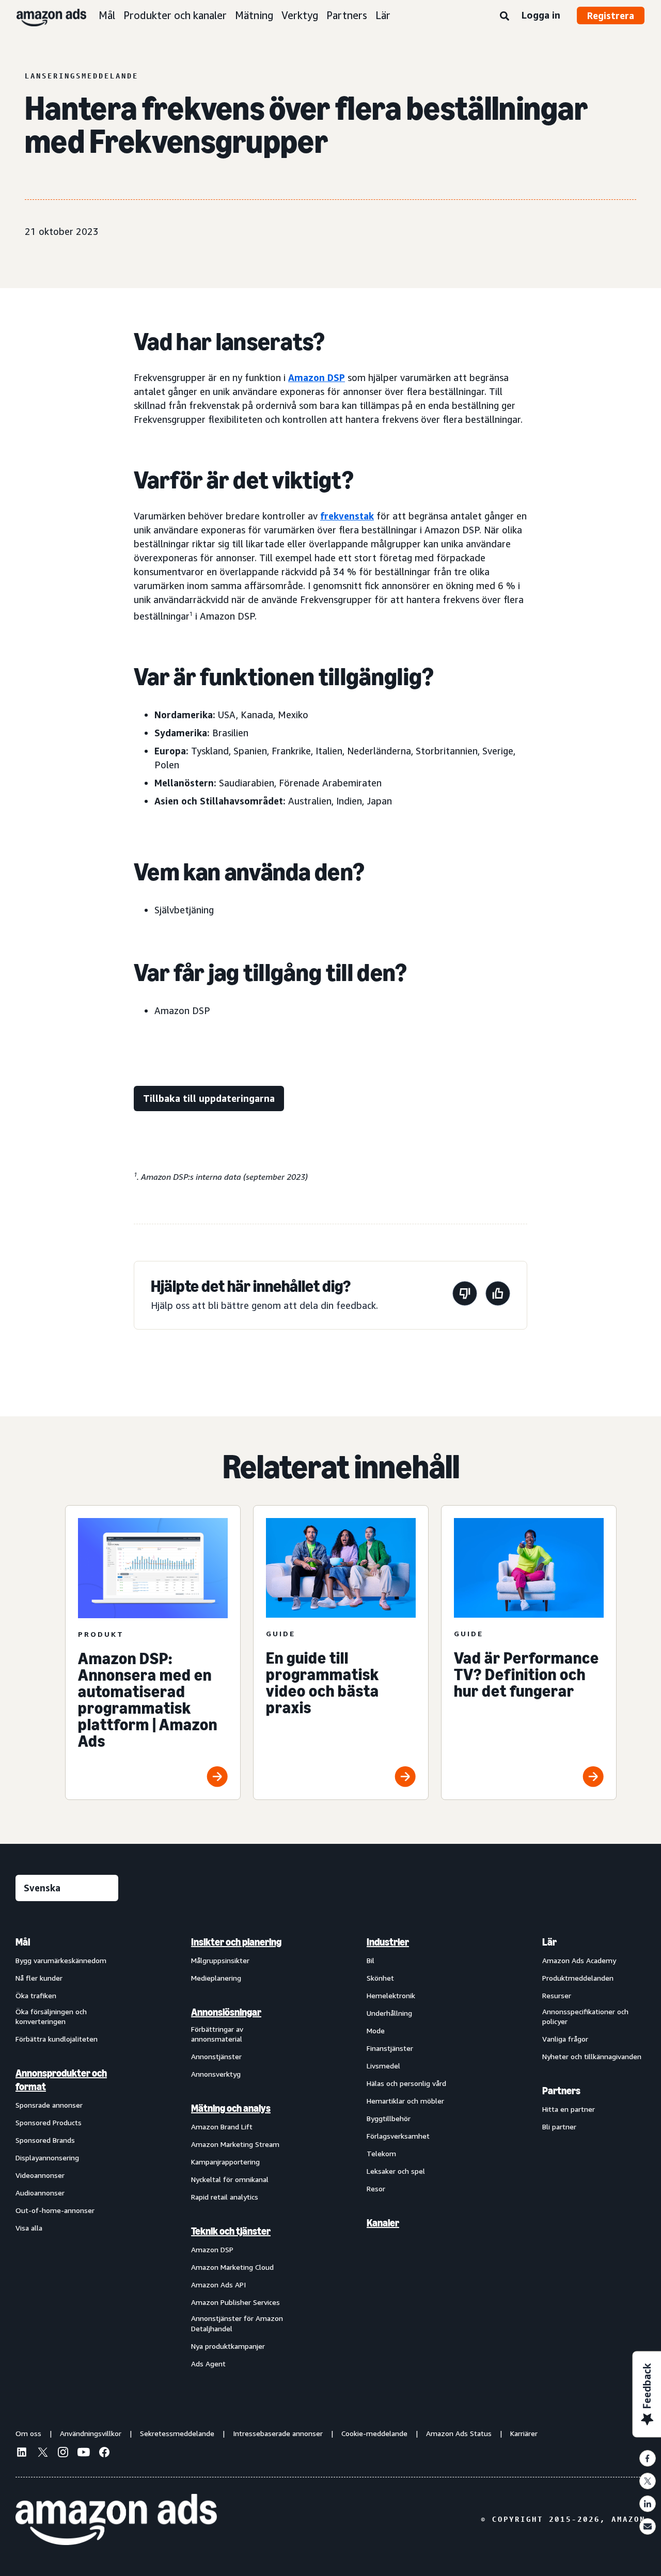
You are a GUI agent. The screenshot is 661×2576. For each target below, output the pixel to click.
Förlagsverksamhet (398, 2136)
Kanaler (383, 2223)
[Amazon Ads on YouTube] (84, 2454)
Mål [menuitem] (23, 1942)
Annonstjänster (216, 2056)
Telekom (381, 2153)
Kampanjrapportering (225, 2162)
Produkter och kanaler (175, 15)
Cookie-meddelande (374, 2433)
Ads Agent (208, 2364)
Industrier (388, 1942)
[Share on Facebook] (648, 2458)
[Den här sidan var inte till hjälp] (465, 1295)
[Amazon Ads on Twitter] (42, 2453)
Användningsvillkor (91, 2433)
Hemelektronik (391, 1995)
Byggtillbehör (389, 2118)
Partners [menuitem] (561, 2091)
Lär (383, 15)
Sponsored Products (49, 2122)
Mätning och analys (231, 2108)
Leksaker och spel (396, 2171)
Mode (376, 2030)
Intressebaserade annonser (278, 2433)
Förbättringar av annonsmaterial (217, 2034)
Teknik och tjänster (231, 2231)
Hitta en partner (569, 2109)
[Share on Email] (648, 2526)
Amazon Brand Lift (222, 2127)
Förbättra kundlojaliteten (57, 2039)
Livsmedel (383, 2066)
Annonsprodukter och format (61, 2080)
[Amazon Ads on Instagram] (63, 2454)
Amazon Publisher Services (235, 2302)
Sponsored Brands (45, 2140)
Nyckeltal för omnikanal (230, 2179)
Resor (376, 2188)
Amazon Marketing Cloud (232, 2267)
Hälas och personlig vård (406, 2083)
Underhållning (389, 2013)
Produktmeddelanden (578, 1978)
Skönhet (380, 1978)
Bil (371, 1960)
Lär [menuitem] (549, 1942)
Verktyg (300, 15)
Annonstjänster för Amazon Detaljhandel (237, 2323)
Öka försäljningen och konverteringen (51, 2017)
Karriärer (524, 2433)
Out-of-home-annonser (55, 2210)
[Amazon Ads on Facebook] (104, 2454)
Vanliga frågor (565, 2039)
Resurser (557, 1995)
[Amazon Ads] (43, 15)
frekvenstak (347, 516)
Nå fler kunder (39, 1978)
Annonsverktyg (216, 2074)
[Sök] (505, 17)
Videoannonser (40, 2175)
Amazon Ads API (218, 2285)
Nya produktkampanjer (228, 2346)
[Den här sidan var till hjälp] (498, 1295)
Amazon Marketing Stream (235, 2144)
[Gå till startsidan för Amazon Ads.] (116, 2520)
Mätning (254, 15)
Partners (347, 15)
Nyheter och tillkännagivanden (592, 2056)
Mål (107, 15)
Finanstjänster (390, 2048)
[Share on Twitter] (648, 2481)
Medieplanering (216, 1978)
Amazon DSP (317, 377)
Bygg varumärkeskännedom (61, 1960)
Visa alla (29, 2228)
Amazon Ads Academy (579, 1960)
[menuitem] (67, 2152)
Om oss (28, 2433)
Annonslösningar (226, 2012)
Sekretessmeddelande (177, 2433)
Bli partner (559, 2127)
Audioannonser (40, 2193)
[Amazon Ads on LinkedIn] (22, 2454)
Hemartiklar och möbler (405, 2101)
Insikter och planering (236, 1942)
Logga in (541, 15)
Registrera (611, 15)
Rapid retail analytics (225, 2197)
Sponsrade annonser (49, 2105)
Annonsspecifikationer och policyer (585, 2017)
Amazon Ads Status (459, 2433)
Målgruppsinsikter (220, 1960)
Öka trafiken (36, 1995)
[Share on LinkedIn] (648, 2504)
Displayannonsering (47, 2158)
